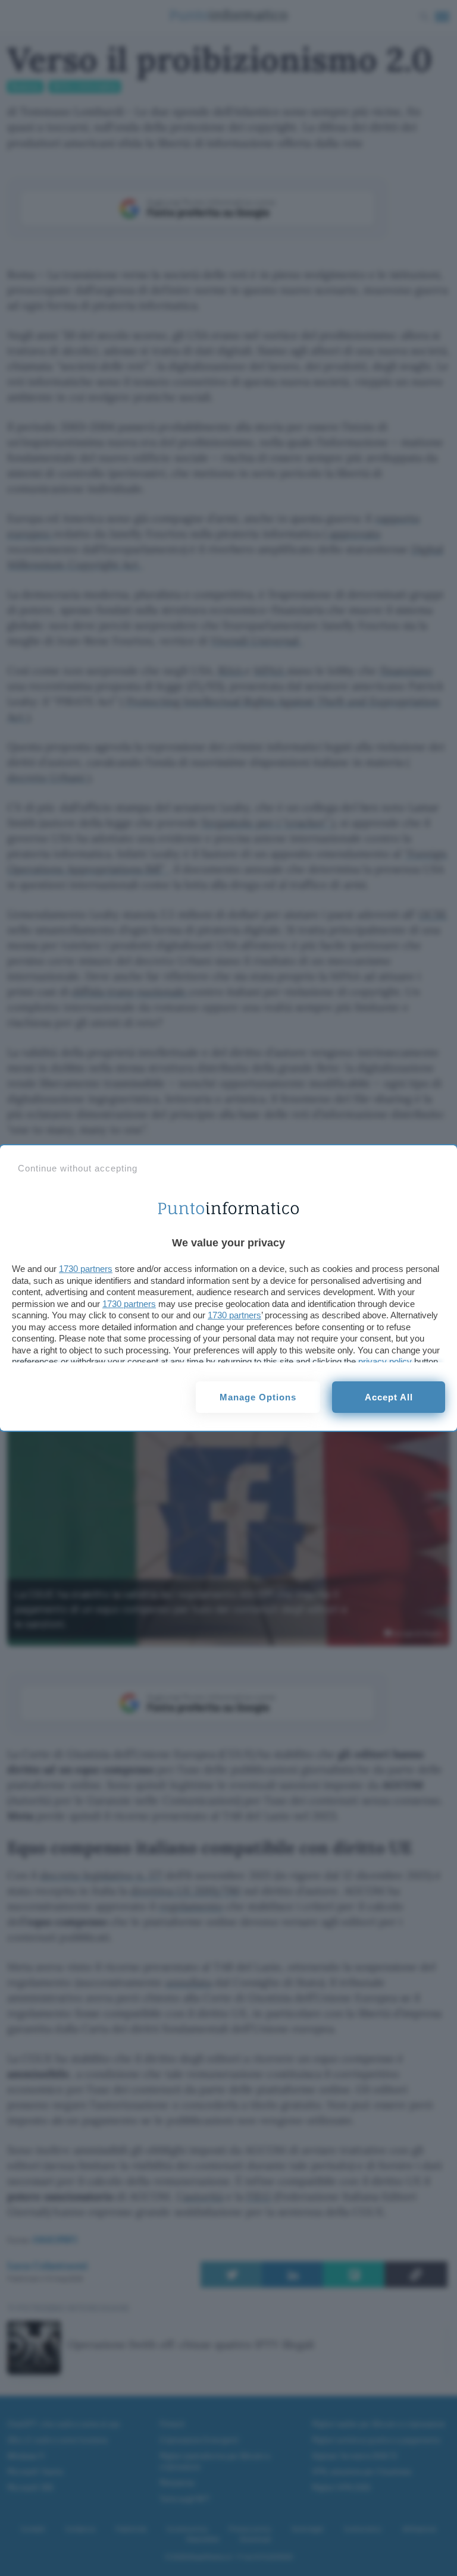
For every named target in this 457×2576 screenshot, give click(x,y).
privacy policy (385, 1361)
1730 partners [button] (86, 1269)
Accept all (389, 1397)
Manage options (258, 1397)
